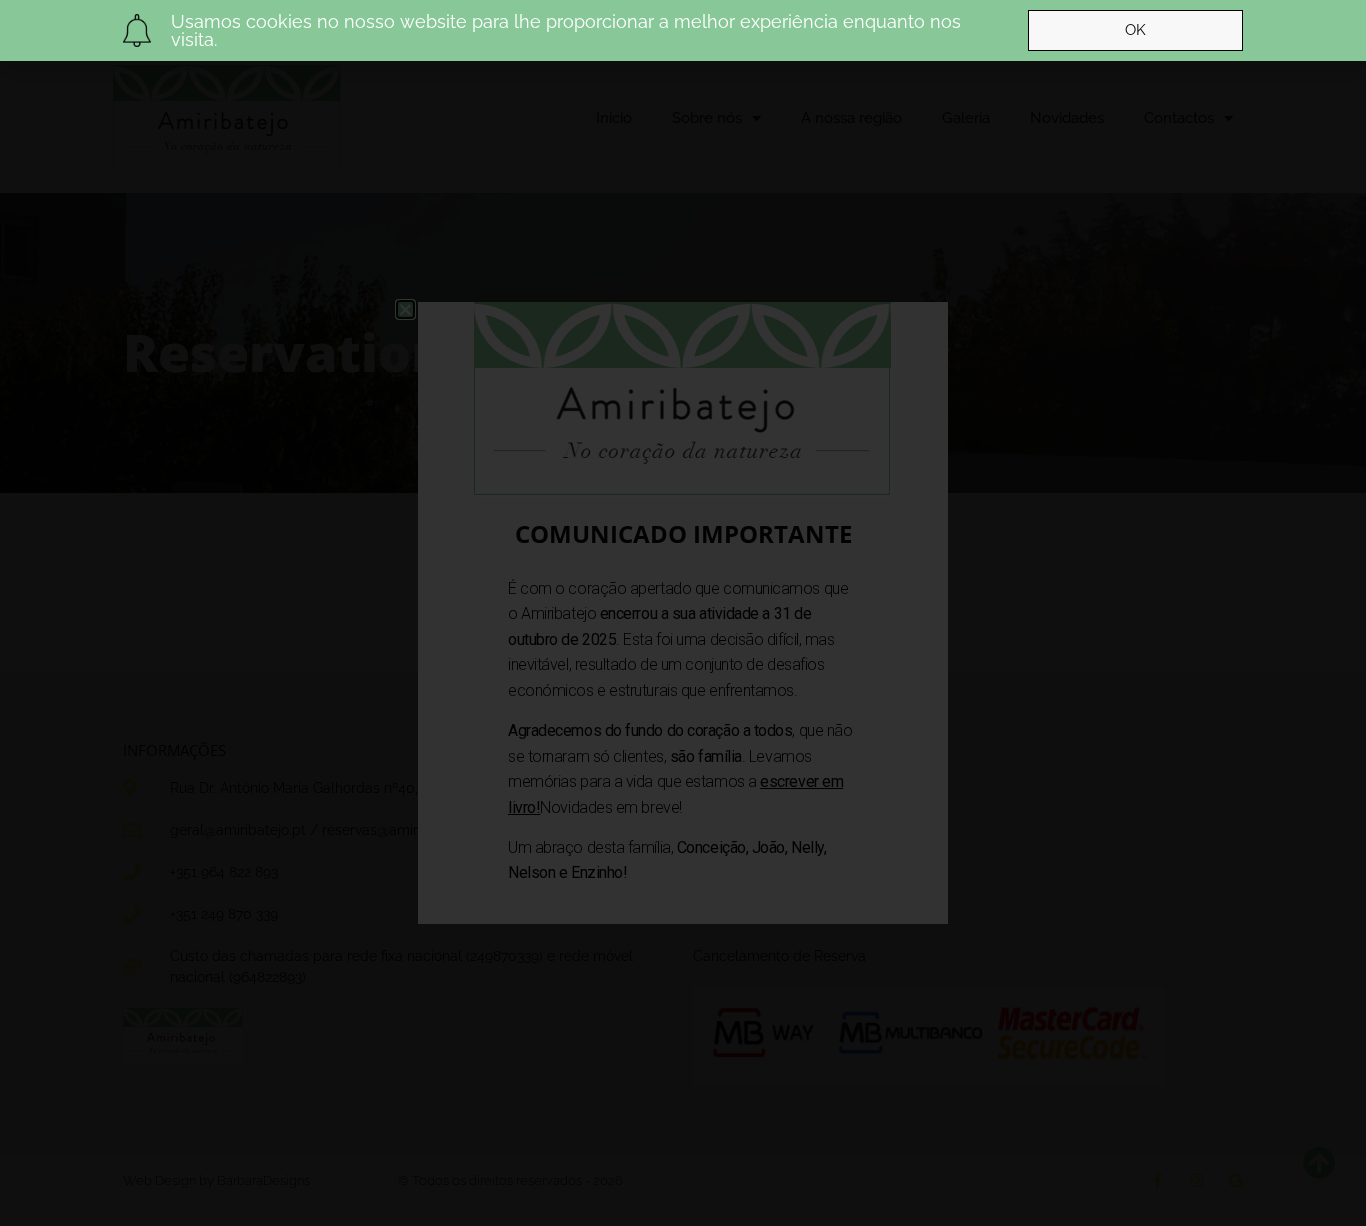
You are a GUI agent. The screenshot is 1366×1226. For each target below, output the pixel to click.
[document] (683, 613)
